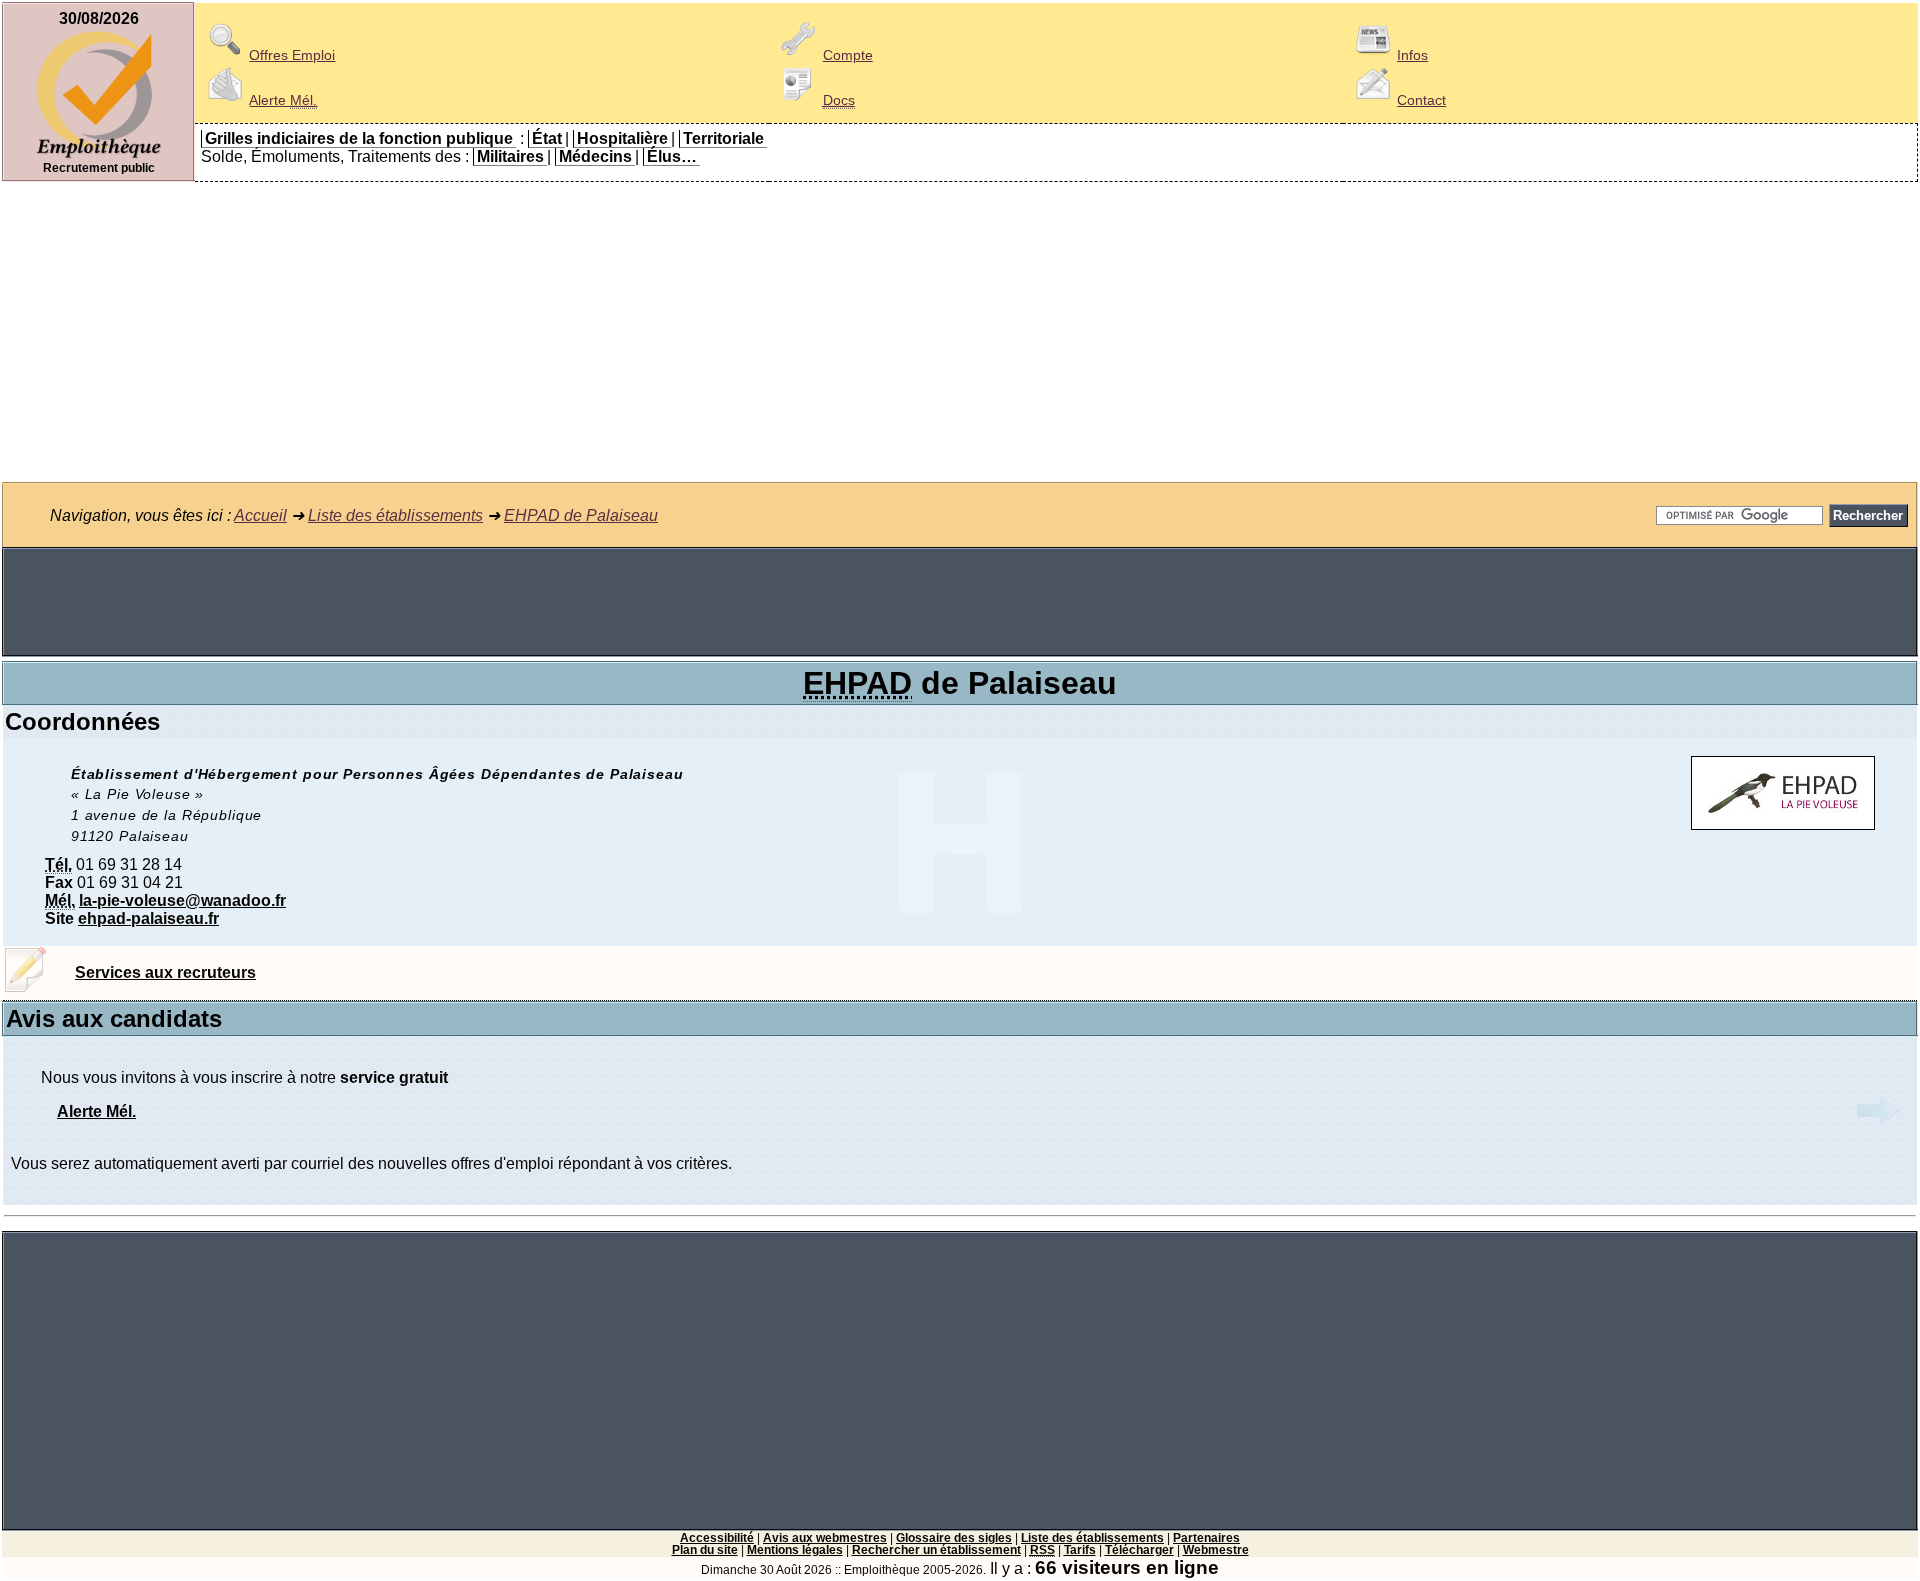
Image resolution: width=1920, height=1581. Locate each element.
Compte (848, 55)
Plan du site (705, 1550)
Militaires (510, 156)
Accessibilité (717, 1538)
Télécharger (1139, 1550)
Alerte (283, 100)
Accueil (260, 515)
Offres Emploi (292, 55)
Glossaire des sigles (954, 1538)
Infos (1412, 55)
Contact (1421, 100)
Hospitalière (622, 138)
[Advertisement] (960, 332)
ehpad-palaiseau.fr (148, 918)
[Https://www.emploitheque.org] (99, 156)
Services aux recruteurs (165, 972)
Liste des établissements (395, 515)
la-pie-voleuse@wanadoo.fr (182, 900)
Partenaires (1206, 1538)
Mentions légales (795, 1550)
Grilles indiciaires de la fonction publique (359, 138)
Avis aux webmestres (825, 1538)
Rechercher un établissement (936, 1550)
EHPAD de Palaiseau (581, 515)
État (547, 138)
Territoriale (723, 138)
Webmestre (1216, 1550)
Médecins (595, 156)
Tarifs (1080, 1550)
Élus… (672, 156)
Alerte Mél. (96, 1111)
